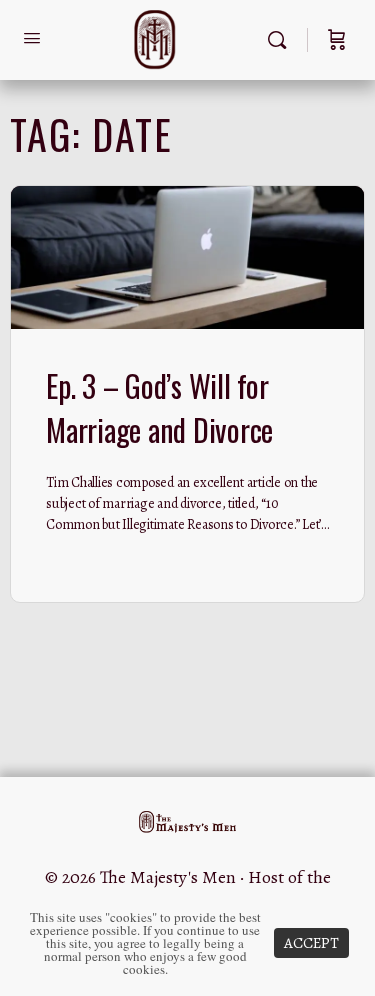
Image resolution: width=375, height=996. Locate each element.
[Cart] (337, 40)
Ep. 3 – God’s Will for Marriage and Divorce (159, 407)
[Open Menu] (32, 38)
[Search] (282, 40)
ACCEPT (311, 943)
